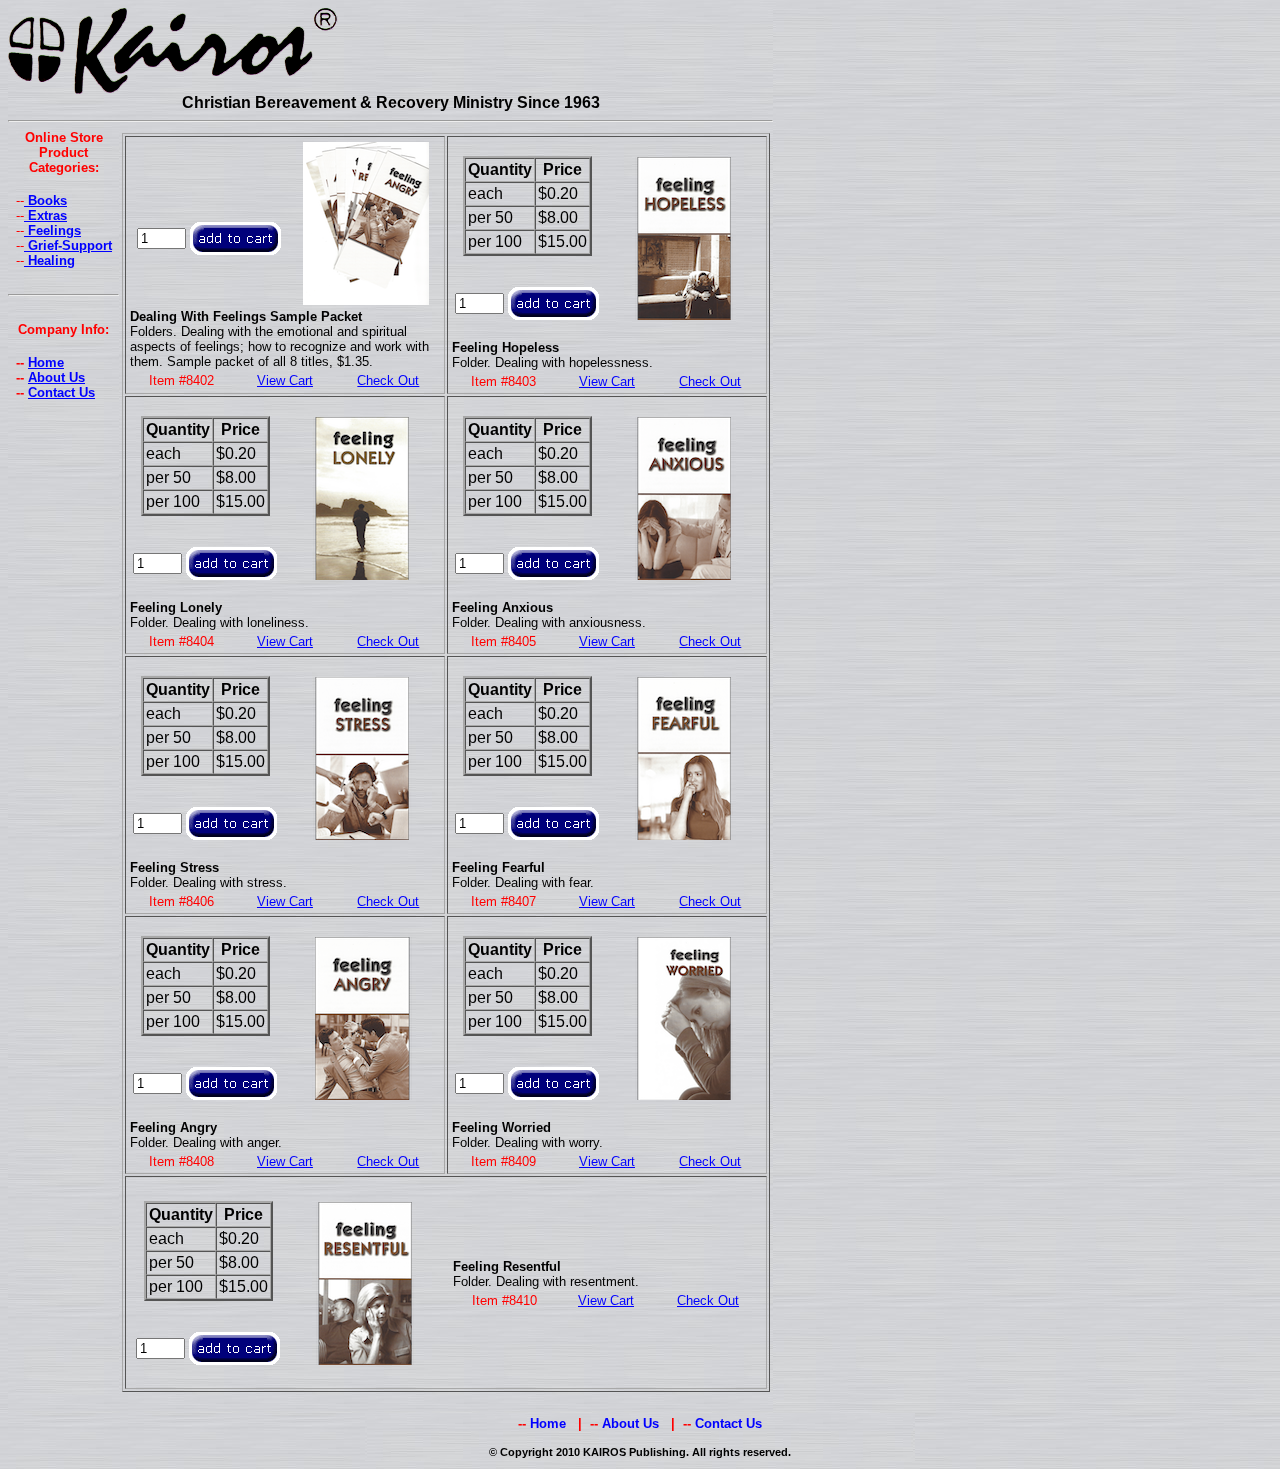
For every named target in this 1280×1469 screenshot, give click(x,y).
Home (46, 362)
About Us (56, 377)
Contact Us (61, 392)
